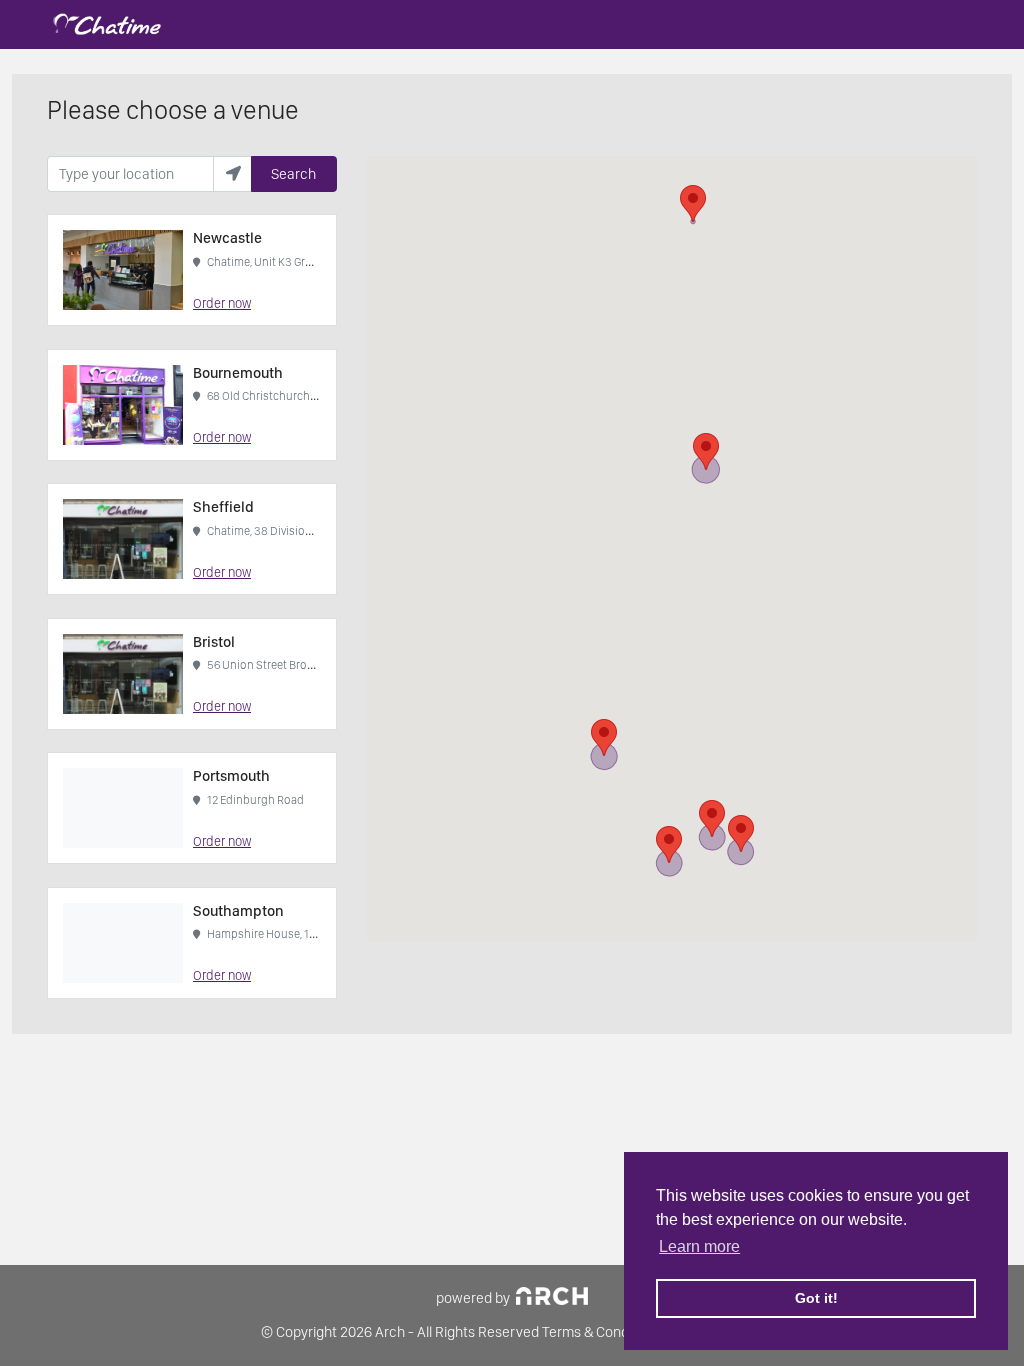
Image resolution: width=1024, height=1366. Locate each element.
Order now (222, 303)
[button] (693, 203)
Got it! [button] (816, 1298)
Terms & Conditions (602, 1332)
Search (293, 174)
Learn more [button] (699, 1246)
